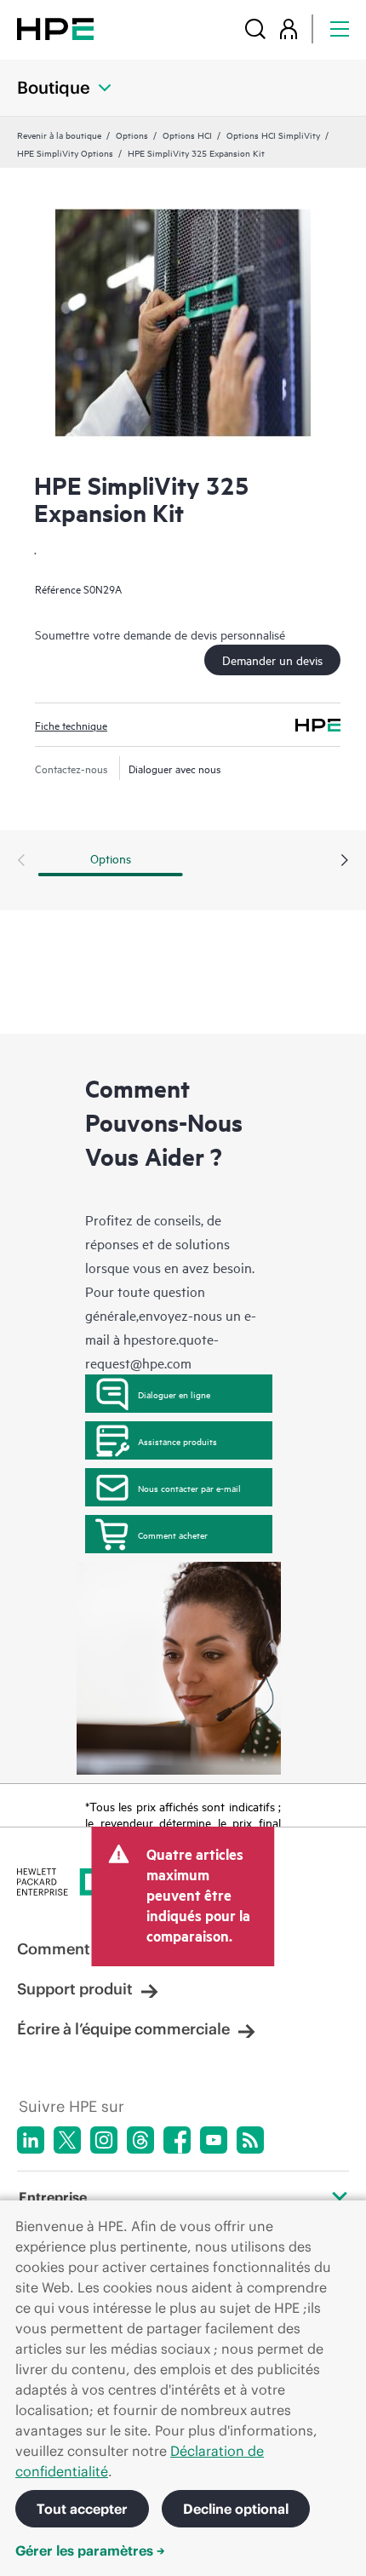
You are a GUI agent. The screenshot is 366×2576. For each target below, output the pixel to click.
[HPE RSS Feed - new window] (250, 2140)
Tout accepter (82, 2509)
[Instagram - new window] (104, 2140)
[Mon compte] (289, 29)
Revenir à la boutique (59, 135)
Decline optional (236, 2509)
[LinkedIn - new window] (31, 2140)
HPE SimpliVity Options (65, 152)
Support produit (75, 1989)
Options (132, 135)
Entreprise (53, 2197)
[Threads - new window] (140, 2140)
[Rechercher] (255, 29)
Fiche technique (71, 725)
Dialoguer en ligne (174, 1394)
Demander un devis (272, 660)
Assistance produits (177, 1441)
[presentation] (345, 861)
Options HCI (187, 135)
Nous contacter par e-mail (189, 1488)
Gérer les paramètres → (90, 2550)
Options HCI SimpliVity (273, 135)
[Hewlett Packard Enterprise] (55, 29)
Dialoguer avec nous (175, 768)
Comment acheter (173, 1535)
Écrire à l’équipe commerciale (123, 2029)
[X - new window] (67, 2140)
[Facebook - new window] (177, 2140)
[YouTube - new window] (214, 2140)
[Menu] (340, 29)
